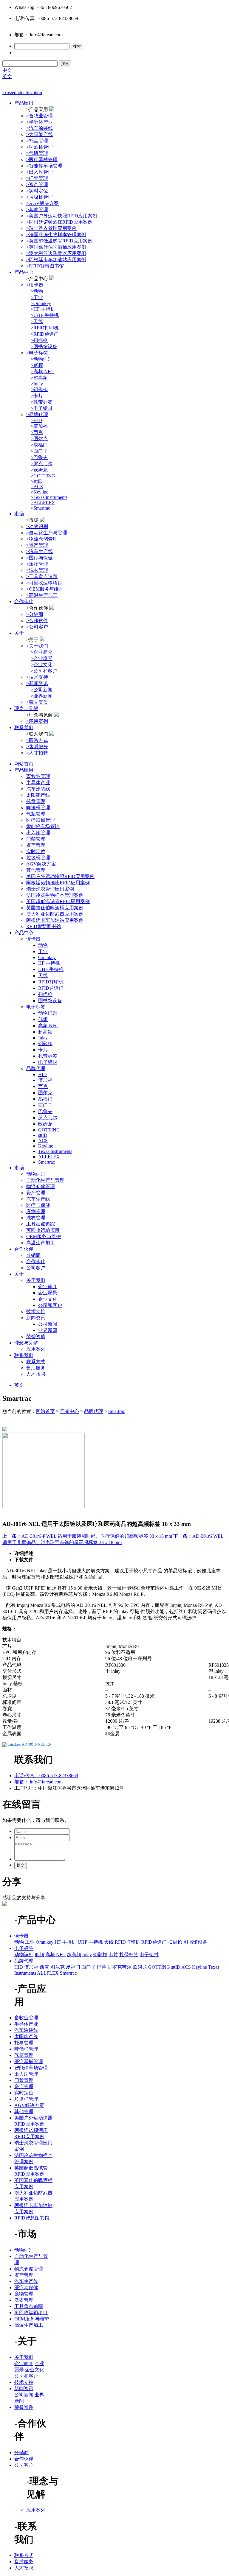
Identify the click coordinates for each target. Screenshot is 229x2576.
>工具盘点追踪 (42, 576)
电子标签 (36, 1007)
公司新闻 (48, 1324)
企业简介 (48, 1287)
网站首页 (24, 764)
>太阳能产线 (40, 134)
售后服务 (36, 1368)
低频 (43, 1019)
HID (42, 1074)
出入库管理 (38, 833)
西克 (43, 1086)
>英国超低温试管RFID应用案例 (59, 241)
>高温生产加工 (42, 595)
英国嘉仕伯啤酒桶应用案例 (55, 908)
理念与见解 (26, 708)
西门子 (45, 1105)
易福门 (45, 1099)
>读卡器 (35, 285)
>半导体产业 (40, 122)
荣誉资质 (36, 1337)
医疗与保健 (38, 1205)
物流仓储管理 (41, 1186)
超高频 (45, 1032)
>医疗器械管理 (42, 159)
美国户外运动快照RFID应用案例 (60, 876)
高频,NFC (48, 1026)
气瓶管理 (36, 814)
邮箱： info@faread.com (38, 1782)
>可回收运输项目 (44, 583)
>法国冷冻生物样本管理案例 (56, 235)
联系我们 (24, 727)
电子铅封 (48, 1062)
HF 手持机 (49, 963)
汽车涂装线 (38, 789)
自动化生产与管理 (45, 1180)
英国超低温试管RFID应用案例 (58, 901)
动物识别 (48, 1013)
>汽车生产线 (40, 551)
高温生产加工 (41, 1243)
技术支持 (36, 1312)
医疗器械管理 (41, 820)
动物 (43, 945)
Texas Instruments (55, 1151)
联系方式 (36, 1362)
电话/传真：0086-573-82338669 (46, 1776)
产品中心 (24, 272)
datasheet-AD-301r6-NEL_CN (30, 1744)
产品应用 (24, 103)
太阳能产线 (38, 795)
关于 (19, 633)
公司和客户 (50, 1305)
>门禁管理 (37, 178)
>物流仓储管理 (42, 539)
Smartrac (47, 1162)
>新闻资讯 (37, 683)
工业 (43, 951)
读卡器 (33, 939)
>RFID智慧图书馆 (45, 266)
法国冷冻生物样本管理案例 (55, 895)
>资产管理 (37, 185)
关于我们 (36, 1280)
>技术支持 (37, 677)
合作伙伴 (24, 601)
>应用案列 (37, 721)
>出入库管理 (40, 172)
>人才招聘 (37, 753)
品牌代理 (36, 1068)
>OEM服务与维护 (45, 589)
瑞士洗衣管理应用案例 (50, 889)
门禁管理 (36, 839)
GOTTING (49, 1130)
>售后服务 (37, 747)
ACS (43, 1141)
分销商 (33, 1255)
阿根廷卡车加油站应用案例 (55, 920)
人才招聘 (36, 1374)
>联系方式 (37, 740)
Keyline (46, 1146)
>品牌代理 (37, 414)
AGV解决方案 (41, 864)
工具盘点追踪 (41, 1224)
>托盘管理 (37, 141)
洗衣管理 (36, 1218)
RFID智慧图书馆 (44, 926)
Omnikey (47, 957)
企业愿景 (48, 1293)
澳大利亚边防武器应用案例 (55, 914)
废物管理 (36, 1211)
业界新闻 (48, 1330)
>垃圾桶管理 (40, 197)
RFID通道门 (51, 988)
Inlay (43, 1038)
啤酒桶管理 (38, 808)
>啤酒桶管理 (40, 147)
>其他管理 (37, 210)
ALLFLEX (49, 1157)
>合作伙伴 (37, 621)
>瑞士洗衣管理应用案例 (51, 228)
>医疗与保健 (40, 558)
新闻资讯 (36, 1318)
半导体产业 (38, 783)
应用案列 (36, 1349)
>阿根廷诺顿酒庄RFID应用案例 (59, 222)
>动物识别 (37, 526)
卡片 (43, 1050)
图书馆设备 (50, 1001)
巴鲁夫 (45, 1111)
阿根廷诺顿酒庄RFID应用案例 (58, 883)
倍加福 (45, 1080)
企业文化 (48, 1299)
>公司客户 (37, 627)
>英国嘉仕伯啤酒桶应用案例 (56, 247)
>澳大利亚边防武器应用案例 (56, 253)
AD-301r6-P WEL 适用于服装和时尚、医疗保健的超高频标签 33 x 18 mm (87, 1536)
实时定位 (36, 851)
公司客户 (36, 1268)
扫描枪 (45, 994)
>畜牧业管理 (40, 116)
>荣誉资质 (37, 702)
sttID (43, 1135)
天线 (43, 976)
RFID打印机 (51, 982)
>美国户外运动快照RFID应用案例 (62, 216)
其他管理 (36, 870)
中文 (10, 70)
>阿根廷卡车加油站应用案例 (56, 260)
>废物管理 (37, 564)
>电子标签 (37, 353)
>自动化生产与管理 (47, 533)
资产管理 (36, 845)
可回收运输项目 (43, 1230)
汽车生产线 (38, 1199)
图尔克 (45, 1093)
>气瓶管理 (37, 153)
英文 (7, 76)
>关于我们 (37, 646)
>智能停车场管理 (44, 166)
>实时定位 (37, 191)
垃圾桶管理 (38, 858)
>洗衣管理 (37, 570)
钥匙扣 (45, 1043)
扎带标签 (48, 1056)
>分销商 (35, 614)
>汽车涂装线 (40, 128)
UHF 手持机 (51, 969)
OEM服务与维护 (44, 1236)
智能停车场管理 (43, 826)
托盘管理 (36, 801)
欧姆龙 (45, 1124)
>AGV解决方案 (42, 203)
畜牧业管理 (38, 776)
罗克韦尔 (48, 1118)
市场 (19, 514)
